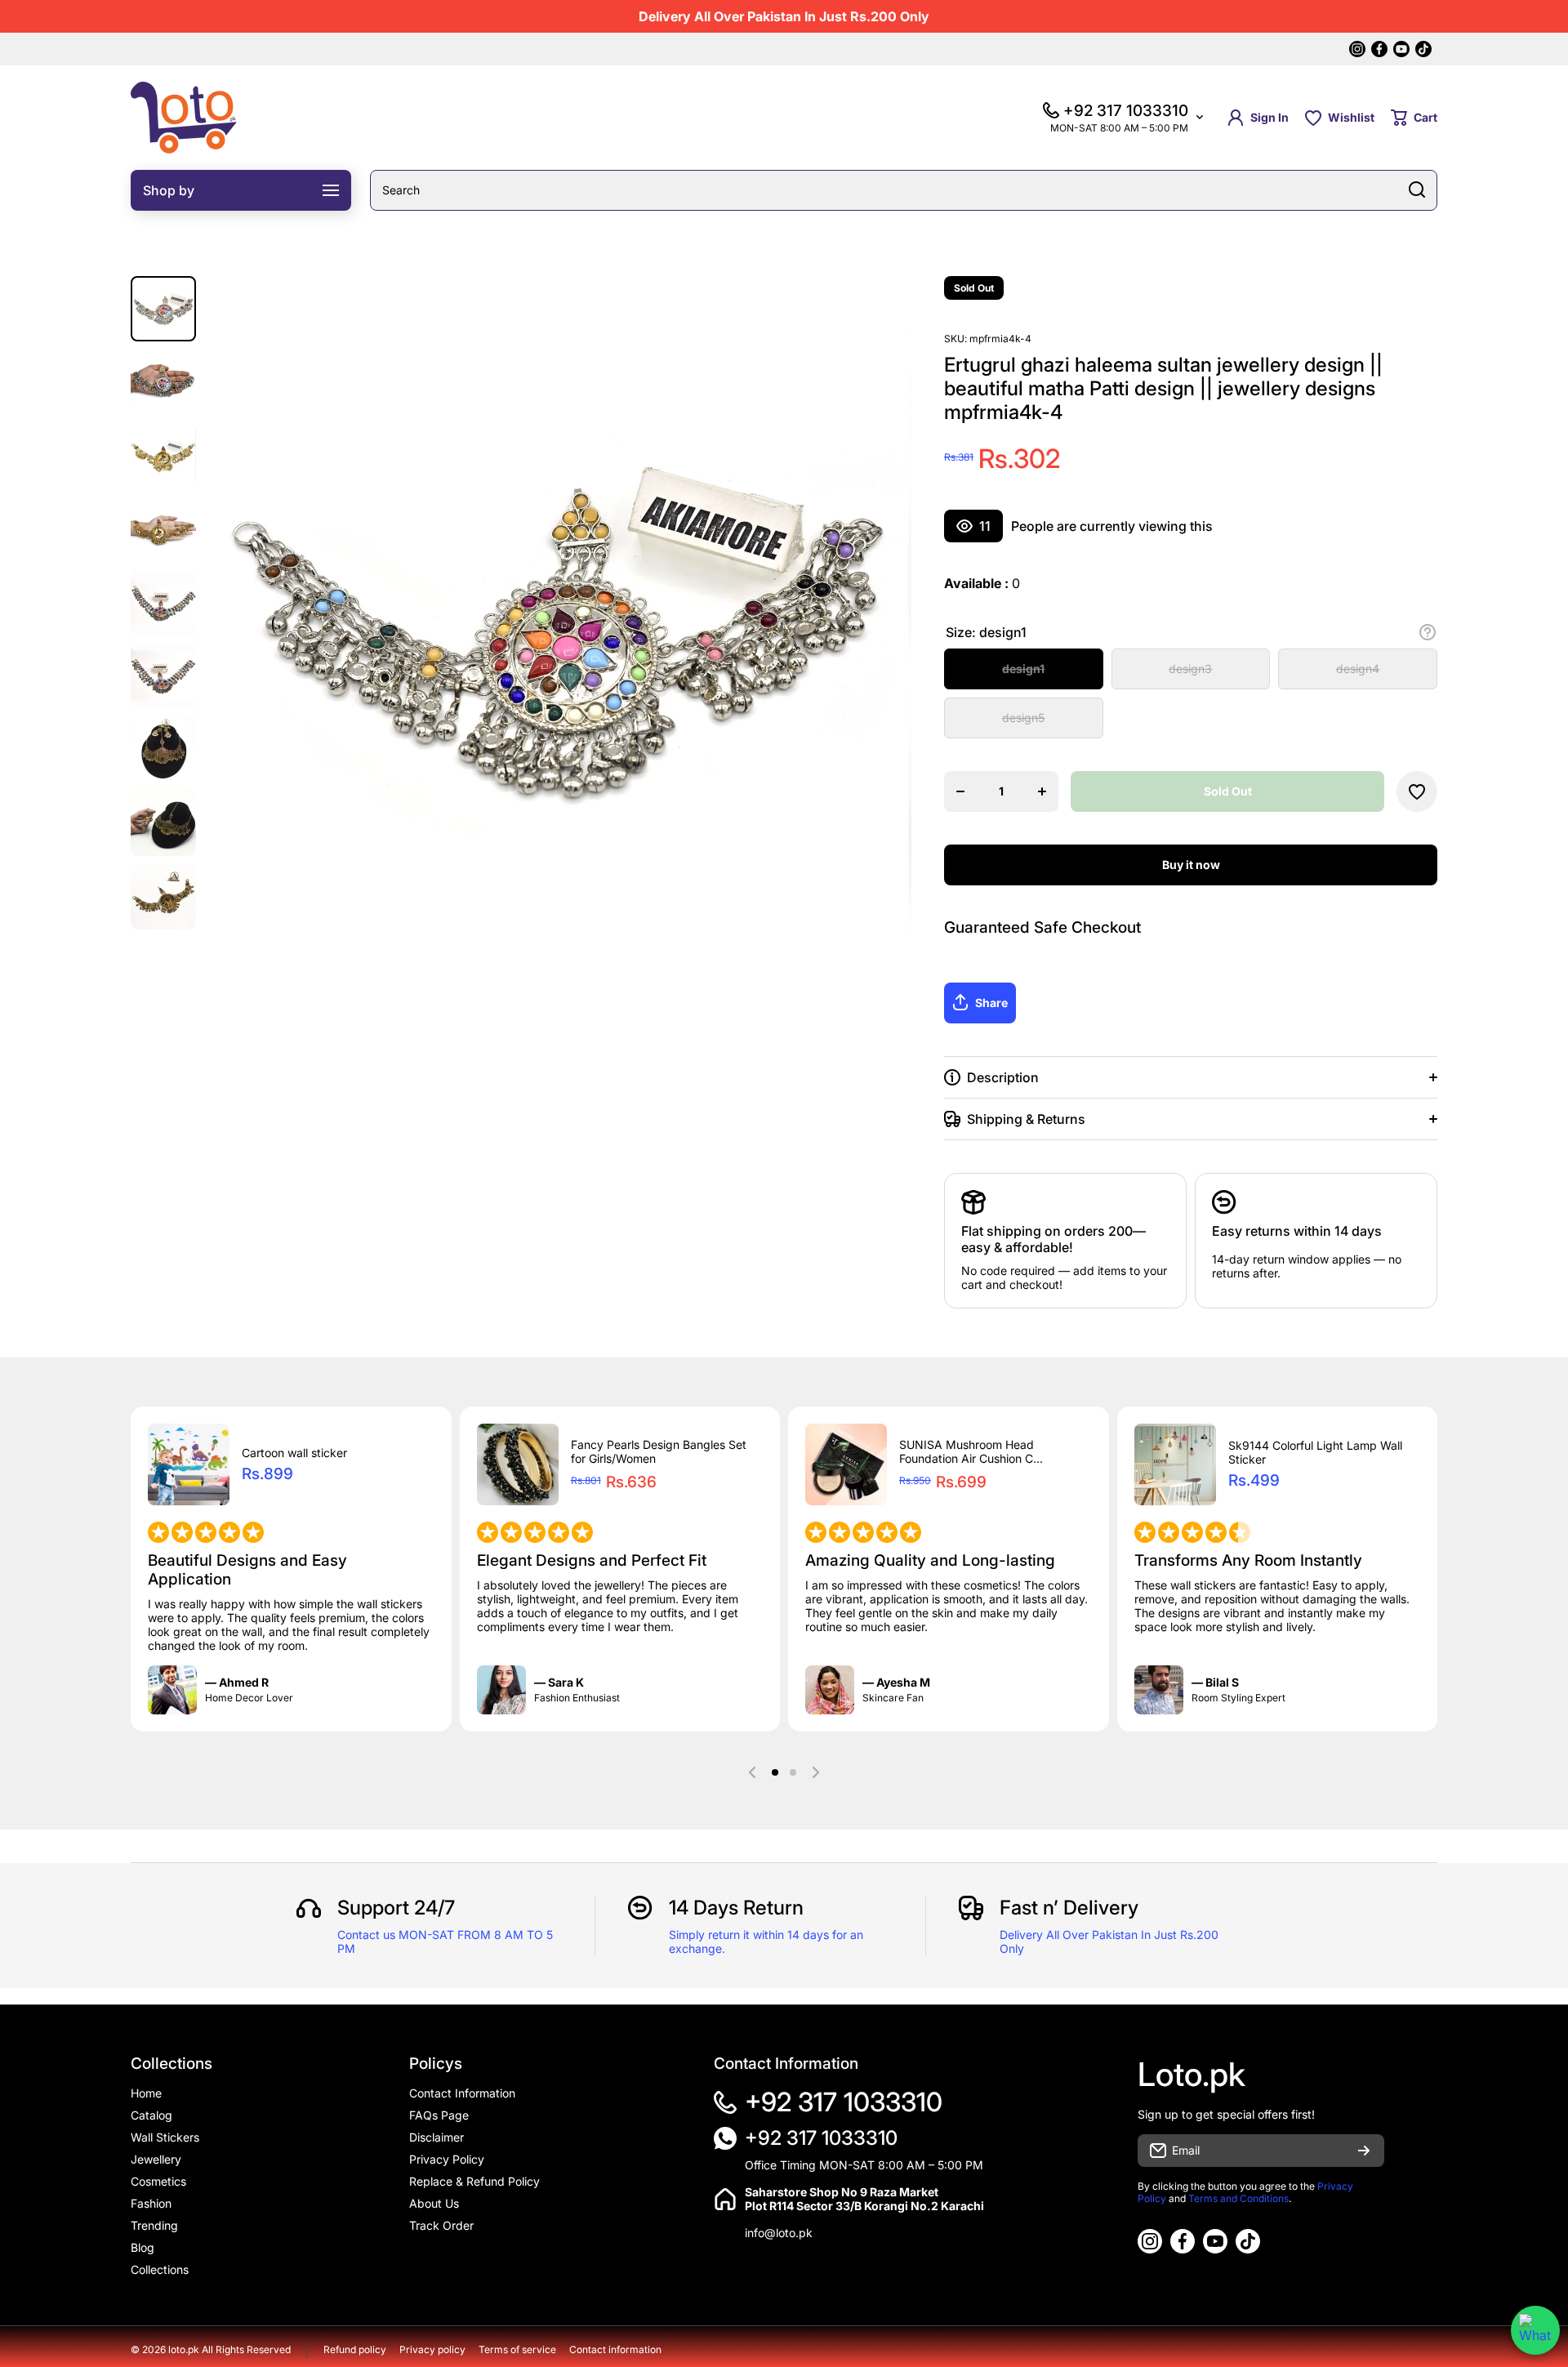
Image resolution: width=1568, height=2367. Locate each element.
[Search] (1417, 190)
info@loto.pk (779, 2233)
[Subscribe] (1364, 2151)
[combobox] (904, 190)
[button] (1414, 118)
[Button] (1428, 632)
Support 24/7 (396, 1908)
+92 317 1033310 (844, 2102)
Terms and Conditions (1238, 2198)
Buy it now (1191, 865)
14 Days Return (736, 1908)
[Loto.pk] (184, 118)
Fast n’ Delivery (1069, 1908)
